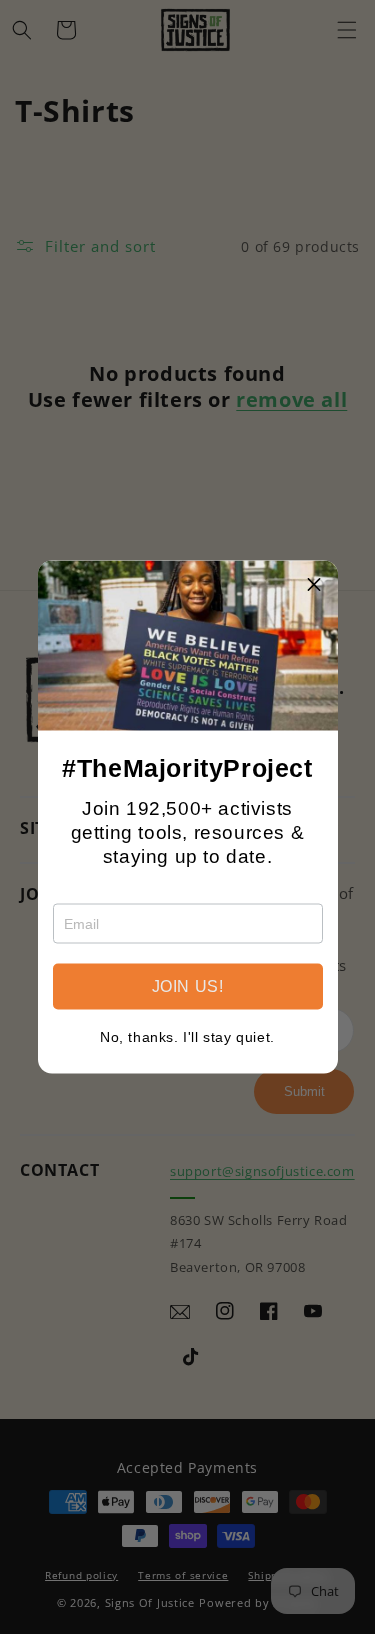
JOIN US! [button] (188, 986)
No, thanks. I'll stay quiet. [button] (187, 1037)
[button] (315, 584)
